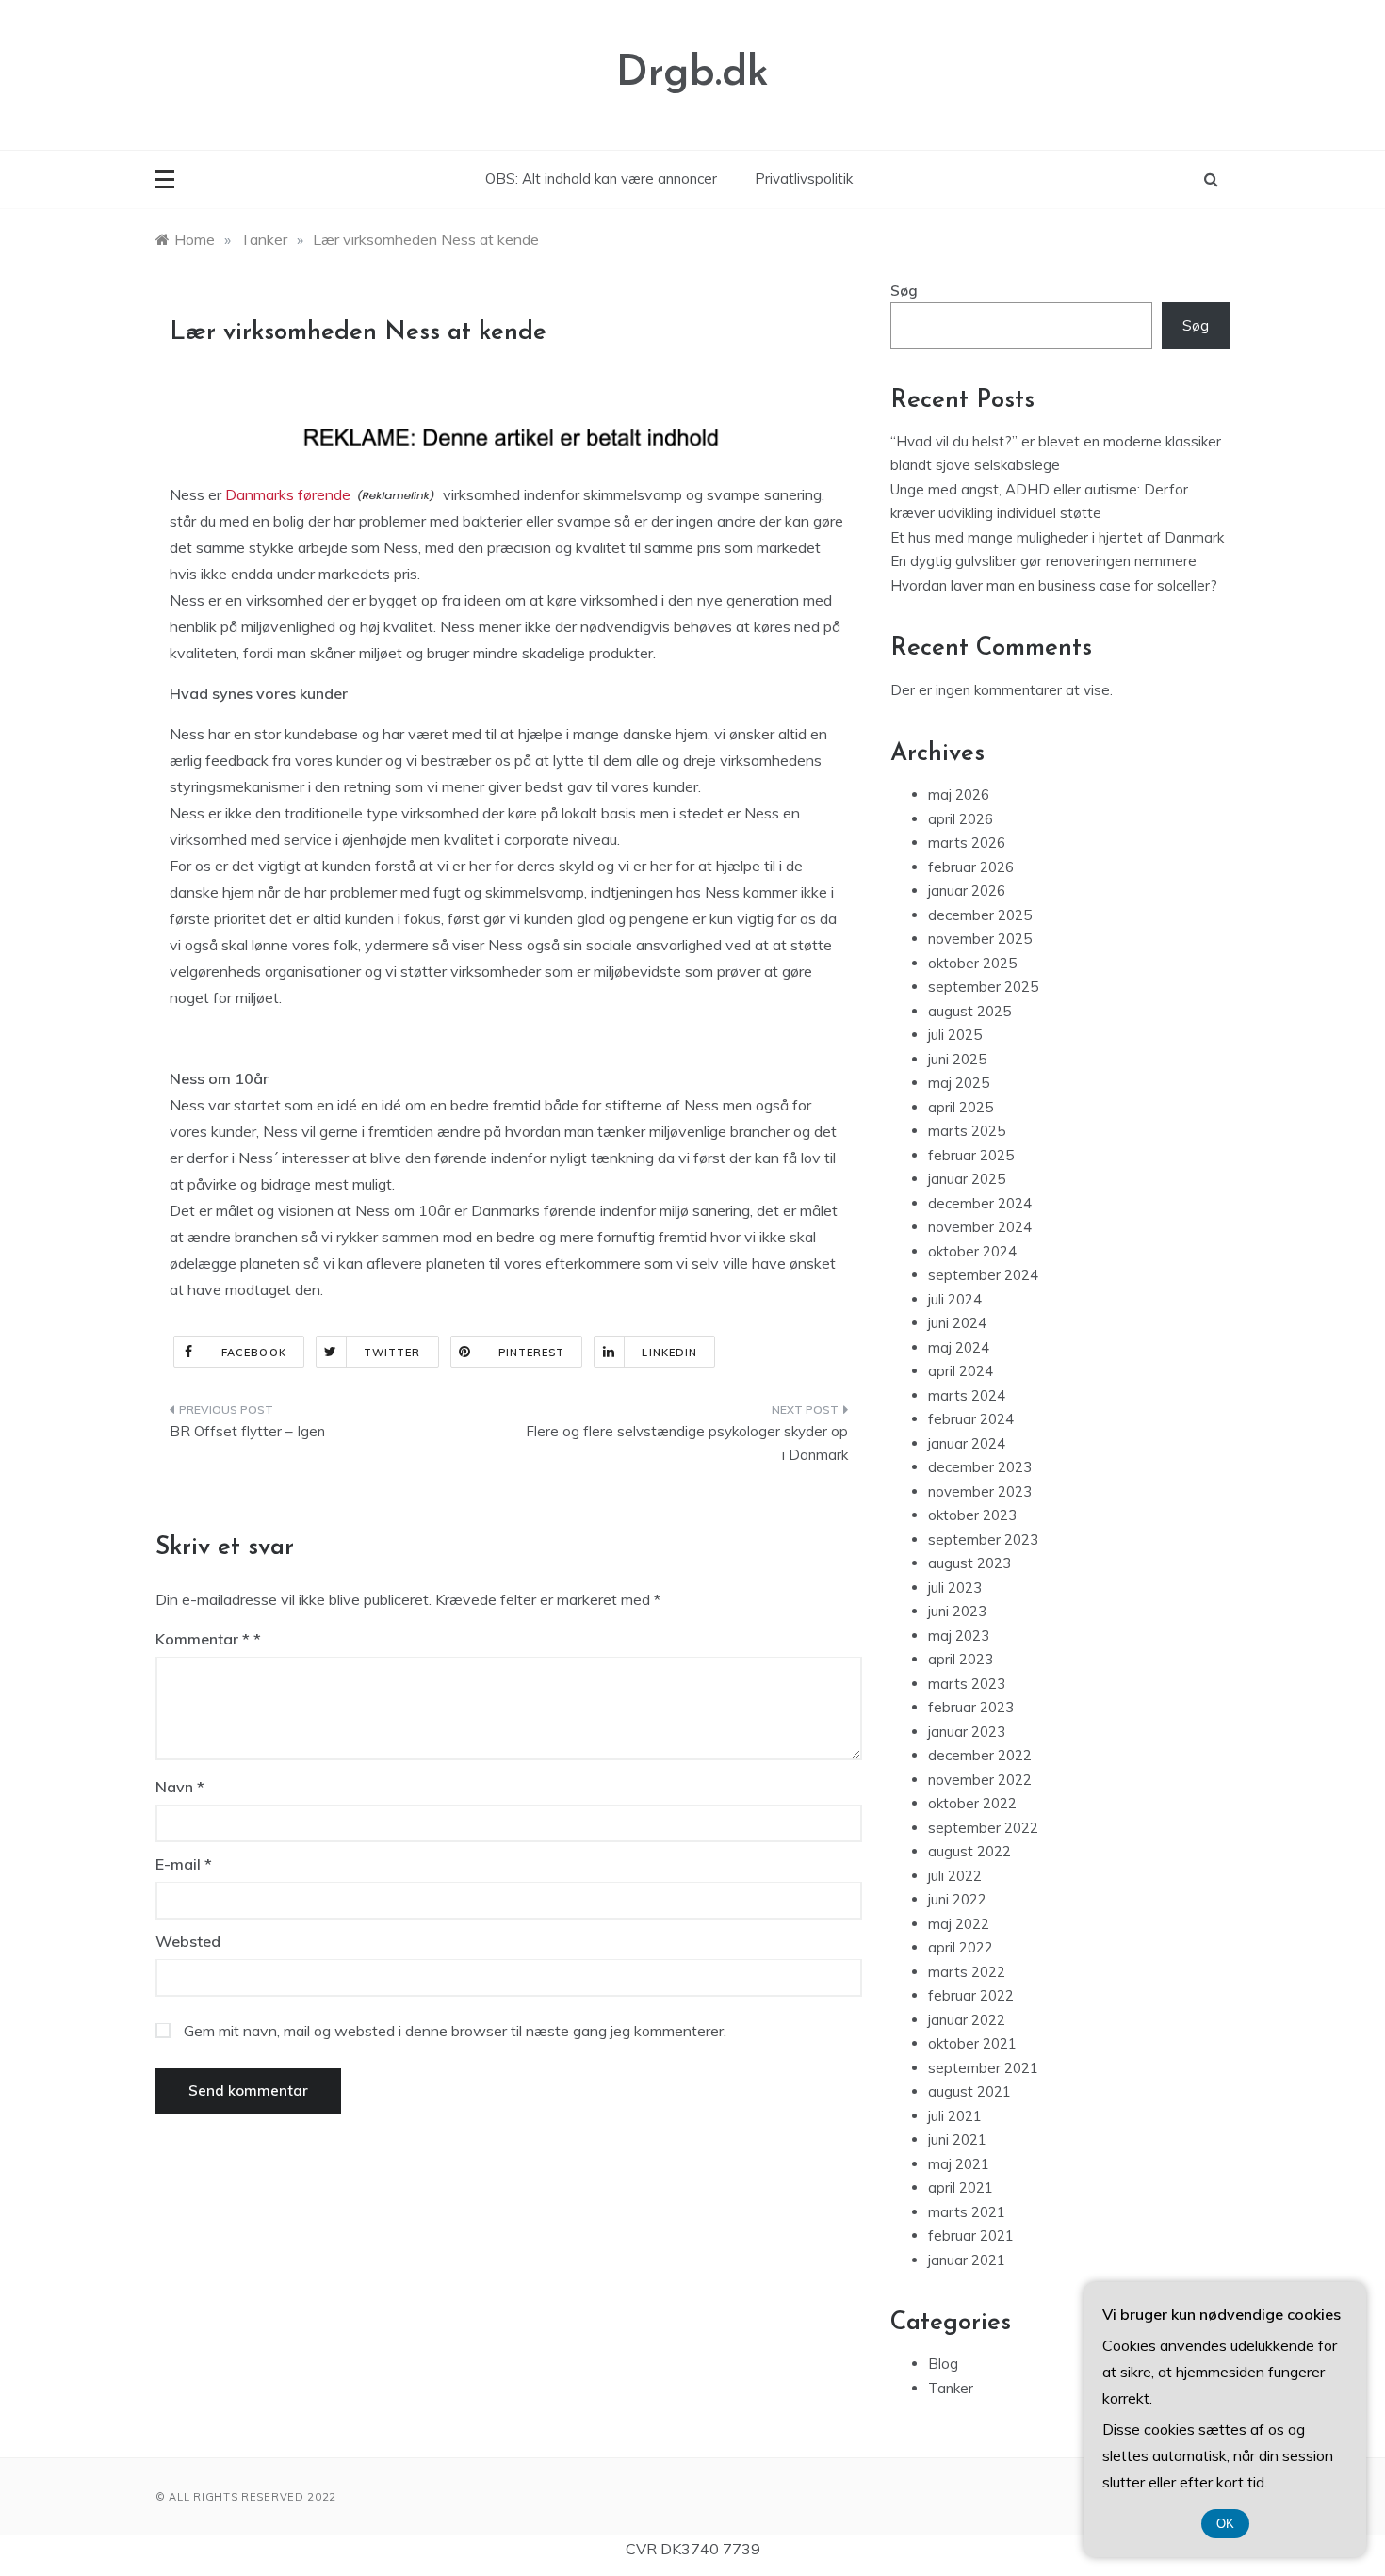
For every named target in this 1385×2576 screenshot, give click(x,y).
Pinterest (532, 1353)
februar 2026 (971, 867)
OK (1225, 2524)
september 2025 (983, 987)
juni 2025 (957, 1059)
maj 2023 (959, 1636)
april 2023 (961, 1659)
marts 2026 (967, 842)
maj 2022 (959, 1924)
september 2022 (983, 1828)
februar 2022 (971, 1995)
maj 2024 (959, 1347)
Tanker (951, 2388)
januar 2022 (967, 2020)
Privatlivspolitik (804, 178)
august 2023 (969, 1563)
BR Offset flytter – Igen (247, 1431)
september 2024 (983, 1275)
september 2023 (983, 1539)
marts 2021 (967, 2212)
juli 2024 (955, 1299)
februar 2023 (971, 1707)
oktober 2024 (972, 1251)
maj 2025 (959, 1083)
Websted (188, 1941)
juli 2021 (955, 2116)
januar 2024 (967, 1443)
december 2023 (980, 1467)
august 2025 (969, 1011)
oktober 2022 (972, 1803)
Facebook (254, 1353)
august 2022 (969, 1851)
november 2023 (980, 1491)
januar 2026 (967, 891)
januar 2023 (967, 1732)
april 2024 (961, 1371)
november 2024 (980, 1227)
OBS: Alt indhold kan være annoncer (601, 178)
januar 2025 (967, 1179)
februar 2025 (971, 1155)
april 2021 (961, 2187)
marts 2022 (967, 1972)
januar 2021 (967, 2260)
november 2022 (980, 1780)
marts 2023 (967, 1684)
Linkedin (669, 1353)
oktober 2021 (972, 2043)
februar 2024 (971, 1419)
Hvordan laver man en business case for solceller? (1054, 585)
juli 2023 (955, 1588)
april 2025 (961, 1107)
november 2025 (980, 939)
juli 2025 (955, 1035)
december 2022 (980, 1755)
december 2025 (980, 915)
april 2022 (961, 1947)
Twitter (392, 1353)
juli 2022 (955, 1876)
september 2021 (983, 2068)
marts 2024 (967, 1395)
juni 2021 (957, 2139)
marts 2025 (967, 1131)
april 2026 (961, 819)
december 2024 (980, 1203)
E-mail (184, 1864)
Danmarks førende (288, 494)
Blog (943, 2364)
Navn (180, 1787)
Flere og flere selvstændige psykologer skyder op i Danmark (687, 1443)
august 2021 (969, 2091)
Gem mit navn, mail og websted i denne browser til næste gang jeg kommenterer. (455, 2031)
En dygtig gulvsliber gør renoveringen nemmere (1043, 561)
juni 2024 (957, 1323)
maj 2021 (959, 2164)
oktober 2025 (972, 963)
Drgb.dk (692, 74)
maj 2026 (959, 794)
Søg (904, 291)
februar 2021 (971, 2236)
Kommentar (203, 1639)
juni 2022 (957, 1899)
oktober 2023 (972, 1515)
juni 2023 (957, 1611)
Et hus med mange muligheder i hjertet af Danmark (1057, 537)
